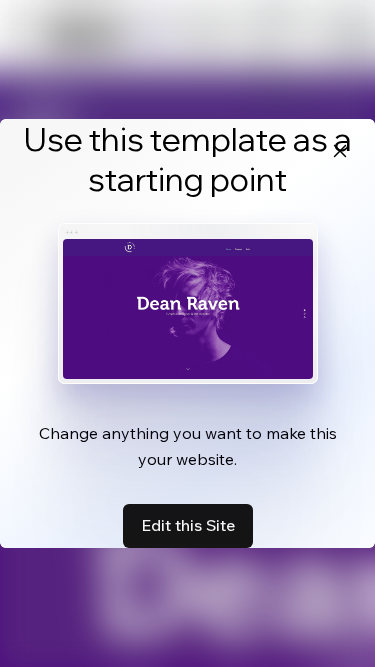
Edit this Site (188, 525)
